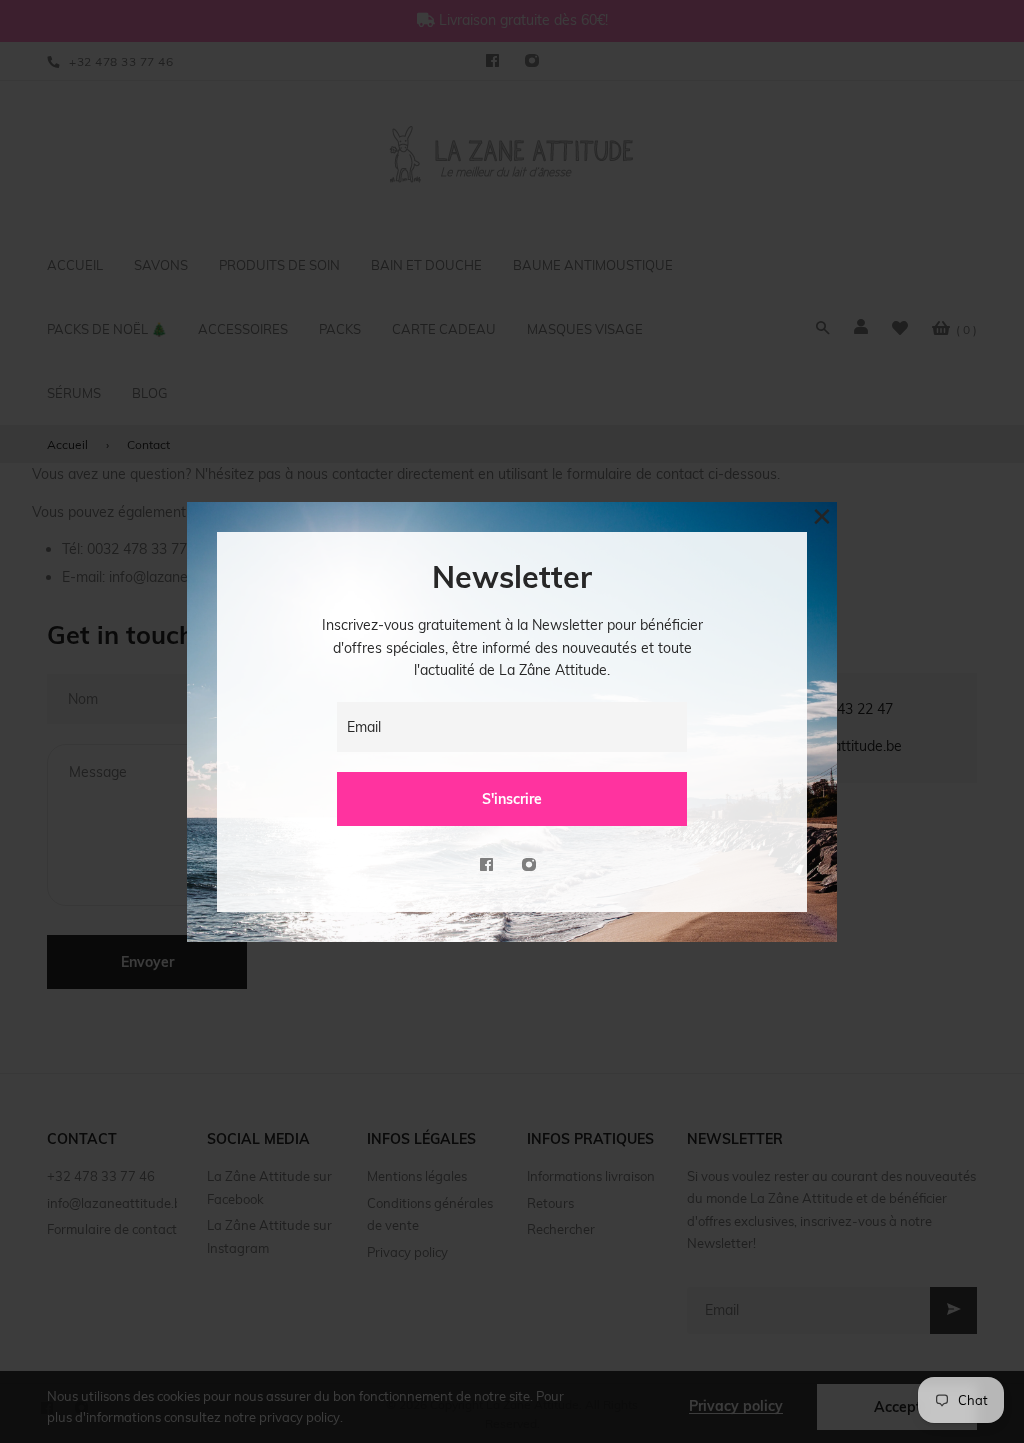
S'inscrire (512, 799)
